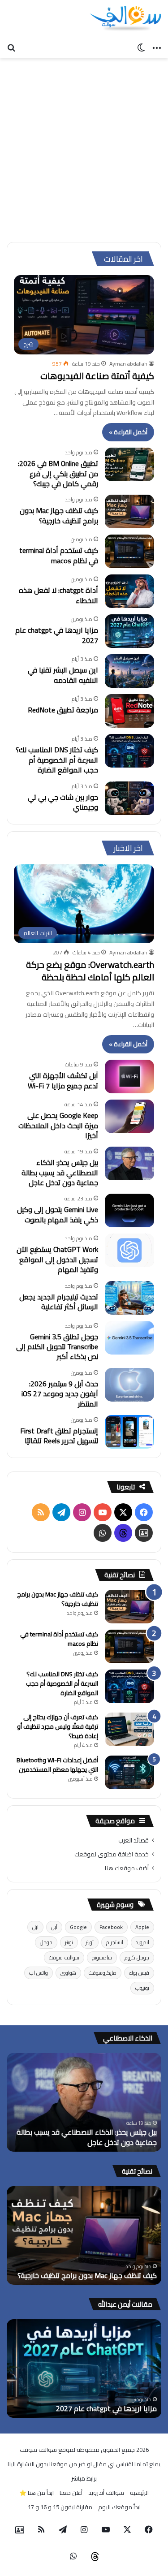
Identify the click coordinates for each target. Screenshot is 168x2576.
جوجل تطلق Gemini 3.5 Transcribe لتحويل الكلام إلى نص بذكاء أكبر (57, 1347)
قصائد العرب (134, 1840)
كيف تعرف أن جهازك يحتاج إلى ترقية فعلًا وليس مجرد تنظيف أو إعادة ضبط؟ (58, 1726)
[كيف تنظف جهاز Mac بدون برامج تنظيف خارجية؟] (129, 511)
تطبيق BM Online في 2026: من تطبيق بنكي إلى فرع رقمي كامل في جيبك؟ (58, 473)
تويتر (90, 1942)
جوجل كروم (137, 1957)
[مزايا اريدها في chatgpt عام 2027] (129, 631)
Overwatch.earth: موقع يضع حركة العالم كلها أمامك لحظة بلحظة (90, 971)
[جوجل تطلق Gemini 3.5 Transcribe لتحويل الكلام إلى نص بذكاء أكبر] (129, 1338)
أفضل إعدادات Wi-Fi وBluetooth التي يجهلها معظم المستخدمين (57, 1765)
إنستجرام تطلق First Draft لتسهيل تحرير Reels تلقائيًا (59, 1436)
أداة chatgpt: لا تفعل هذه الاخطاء (58, 595)
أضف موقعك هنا (127, 1868)
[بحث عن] (11, 47)
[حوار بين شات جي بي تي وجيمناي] (129, 798)
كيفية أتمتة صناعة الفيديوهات (97, 376)
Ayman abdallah (128, 364)
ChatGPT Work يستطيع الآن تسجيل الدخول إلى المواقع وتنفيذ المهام (57, 1259)
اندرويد (142, 1942)
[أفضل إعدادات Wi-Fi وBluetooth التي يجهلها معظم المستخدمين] (129, 1772)
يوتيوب (142, 1988)
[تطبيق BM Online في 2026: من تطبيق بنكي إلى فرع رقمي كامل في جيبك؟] (129, 464)
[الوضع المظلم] (141, 47)
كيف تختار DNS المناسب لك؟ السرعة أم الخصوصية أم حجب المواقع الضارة (57, 760)
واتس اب (39, 1973)
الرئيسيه (139, 2493)
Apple (142, 1927)
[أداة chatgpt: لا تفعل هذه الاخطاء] (129, 591)
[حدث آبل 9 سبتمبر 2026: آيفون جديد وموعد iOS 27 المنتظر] (129, 1385)
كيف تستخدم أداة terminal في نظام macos (59, 555)
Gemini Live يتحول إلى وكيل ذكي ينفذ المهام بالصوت (58, 1214)
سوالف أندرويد (106, 2493)
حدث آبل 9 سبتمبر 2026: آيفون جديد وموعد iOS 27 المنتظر (60, 1394)
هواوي (68, 1973)
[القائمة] (157, 47)
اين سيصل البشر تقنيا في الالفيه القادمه (63, 675)
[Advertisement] (84, 147)
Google (78, 1927)
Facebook (111, 1927)
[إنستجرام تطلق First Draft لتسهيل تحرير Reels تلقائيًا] (129, 1432)
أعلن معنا (71, 2493)
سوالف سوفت (64, 1957)
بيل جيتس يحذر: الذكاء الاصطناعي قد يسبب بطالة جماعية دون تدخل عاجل (60, 1172)
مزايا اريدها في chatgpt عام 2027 (57, 635)
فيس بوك (139, 1973)
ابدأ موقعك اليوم (119, 2507)
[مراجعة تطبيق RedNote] (129, 711)
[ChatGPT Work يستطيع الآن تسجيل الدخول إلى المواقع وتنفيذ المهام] (129, 1250)
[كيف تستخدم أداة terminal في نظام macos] (129, 551)
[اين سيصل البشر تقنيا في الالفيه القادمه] (129, 671)
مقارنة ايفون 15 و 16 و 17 (60, 2507)
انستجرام (115, 1942)
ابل (35, 1927)
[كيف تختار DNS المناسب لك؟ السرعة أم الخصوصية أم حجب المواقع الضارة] (129, 751)
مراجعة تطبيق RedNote (63, 710)
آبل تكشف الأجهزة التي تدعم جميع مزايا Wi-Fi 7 (63, 1080)
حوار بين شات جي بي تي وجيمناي (63, 802)
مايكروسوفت (103, 1973)
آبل (54, 1927)
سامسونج (102, 1957)
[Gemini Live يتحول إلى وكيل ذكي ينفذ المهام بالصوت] (129, 1210)
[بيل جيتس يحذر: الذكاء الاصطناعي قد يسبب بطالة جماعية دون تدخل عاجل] (129, 1163)
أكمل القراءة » (128, 432)
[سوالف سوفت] (125, 19)
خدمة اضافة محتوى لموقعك (112, 1854)
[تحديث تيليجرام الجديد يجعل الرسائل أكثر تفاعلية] (129, 1298)
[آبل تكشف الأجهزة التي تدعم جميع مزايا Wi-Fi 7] (129, 1077)
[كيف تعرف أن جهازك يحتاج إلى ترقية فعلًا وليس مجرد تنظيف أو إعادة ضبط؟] (129, 1729)
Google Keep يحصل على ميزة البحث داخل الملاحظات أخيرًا (58, 1125)
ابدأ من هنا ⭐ (37, 2493)
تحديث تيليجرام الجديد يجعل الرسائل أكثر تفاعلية (59, 1302)
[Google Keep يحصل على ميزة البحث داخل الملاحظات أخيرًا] (129, 1116)
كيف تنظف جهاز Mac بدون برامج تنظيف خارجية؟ (59, 515)
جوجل (46, 1942)
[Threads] (123, 1533)
